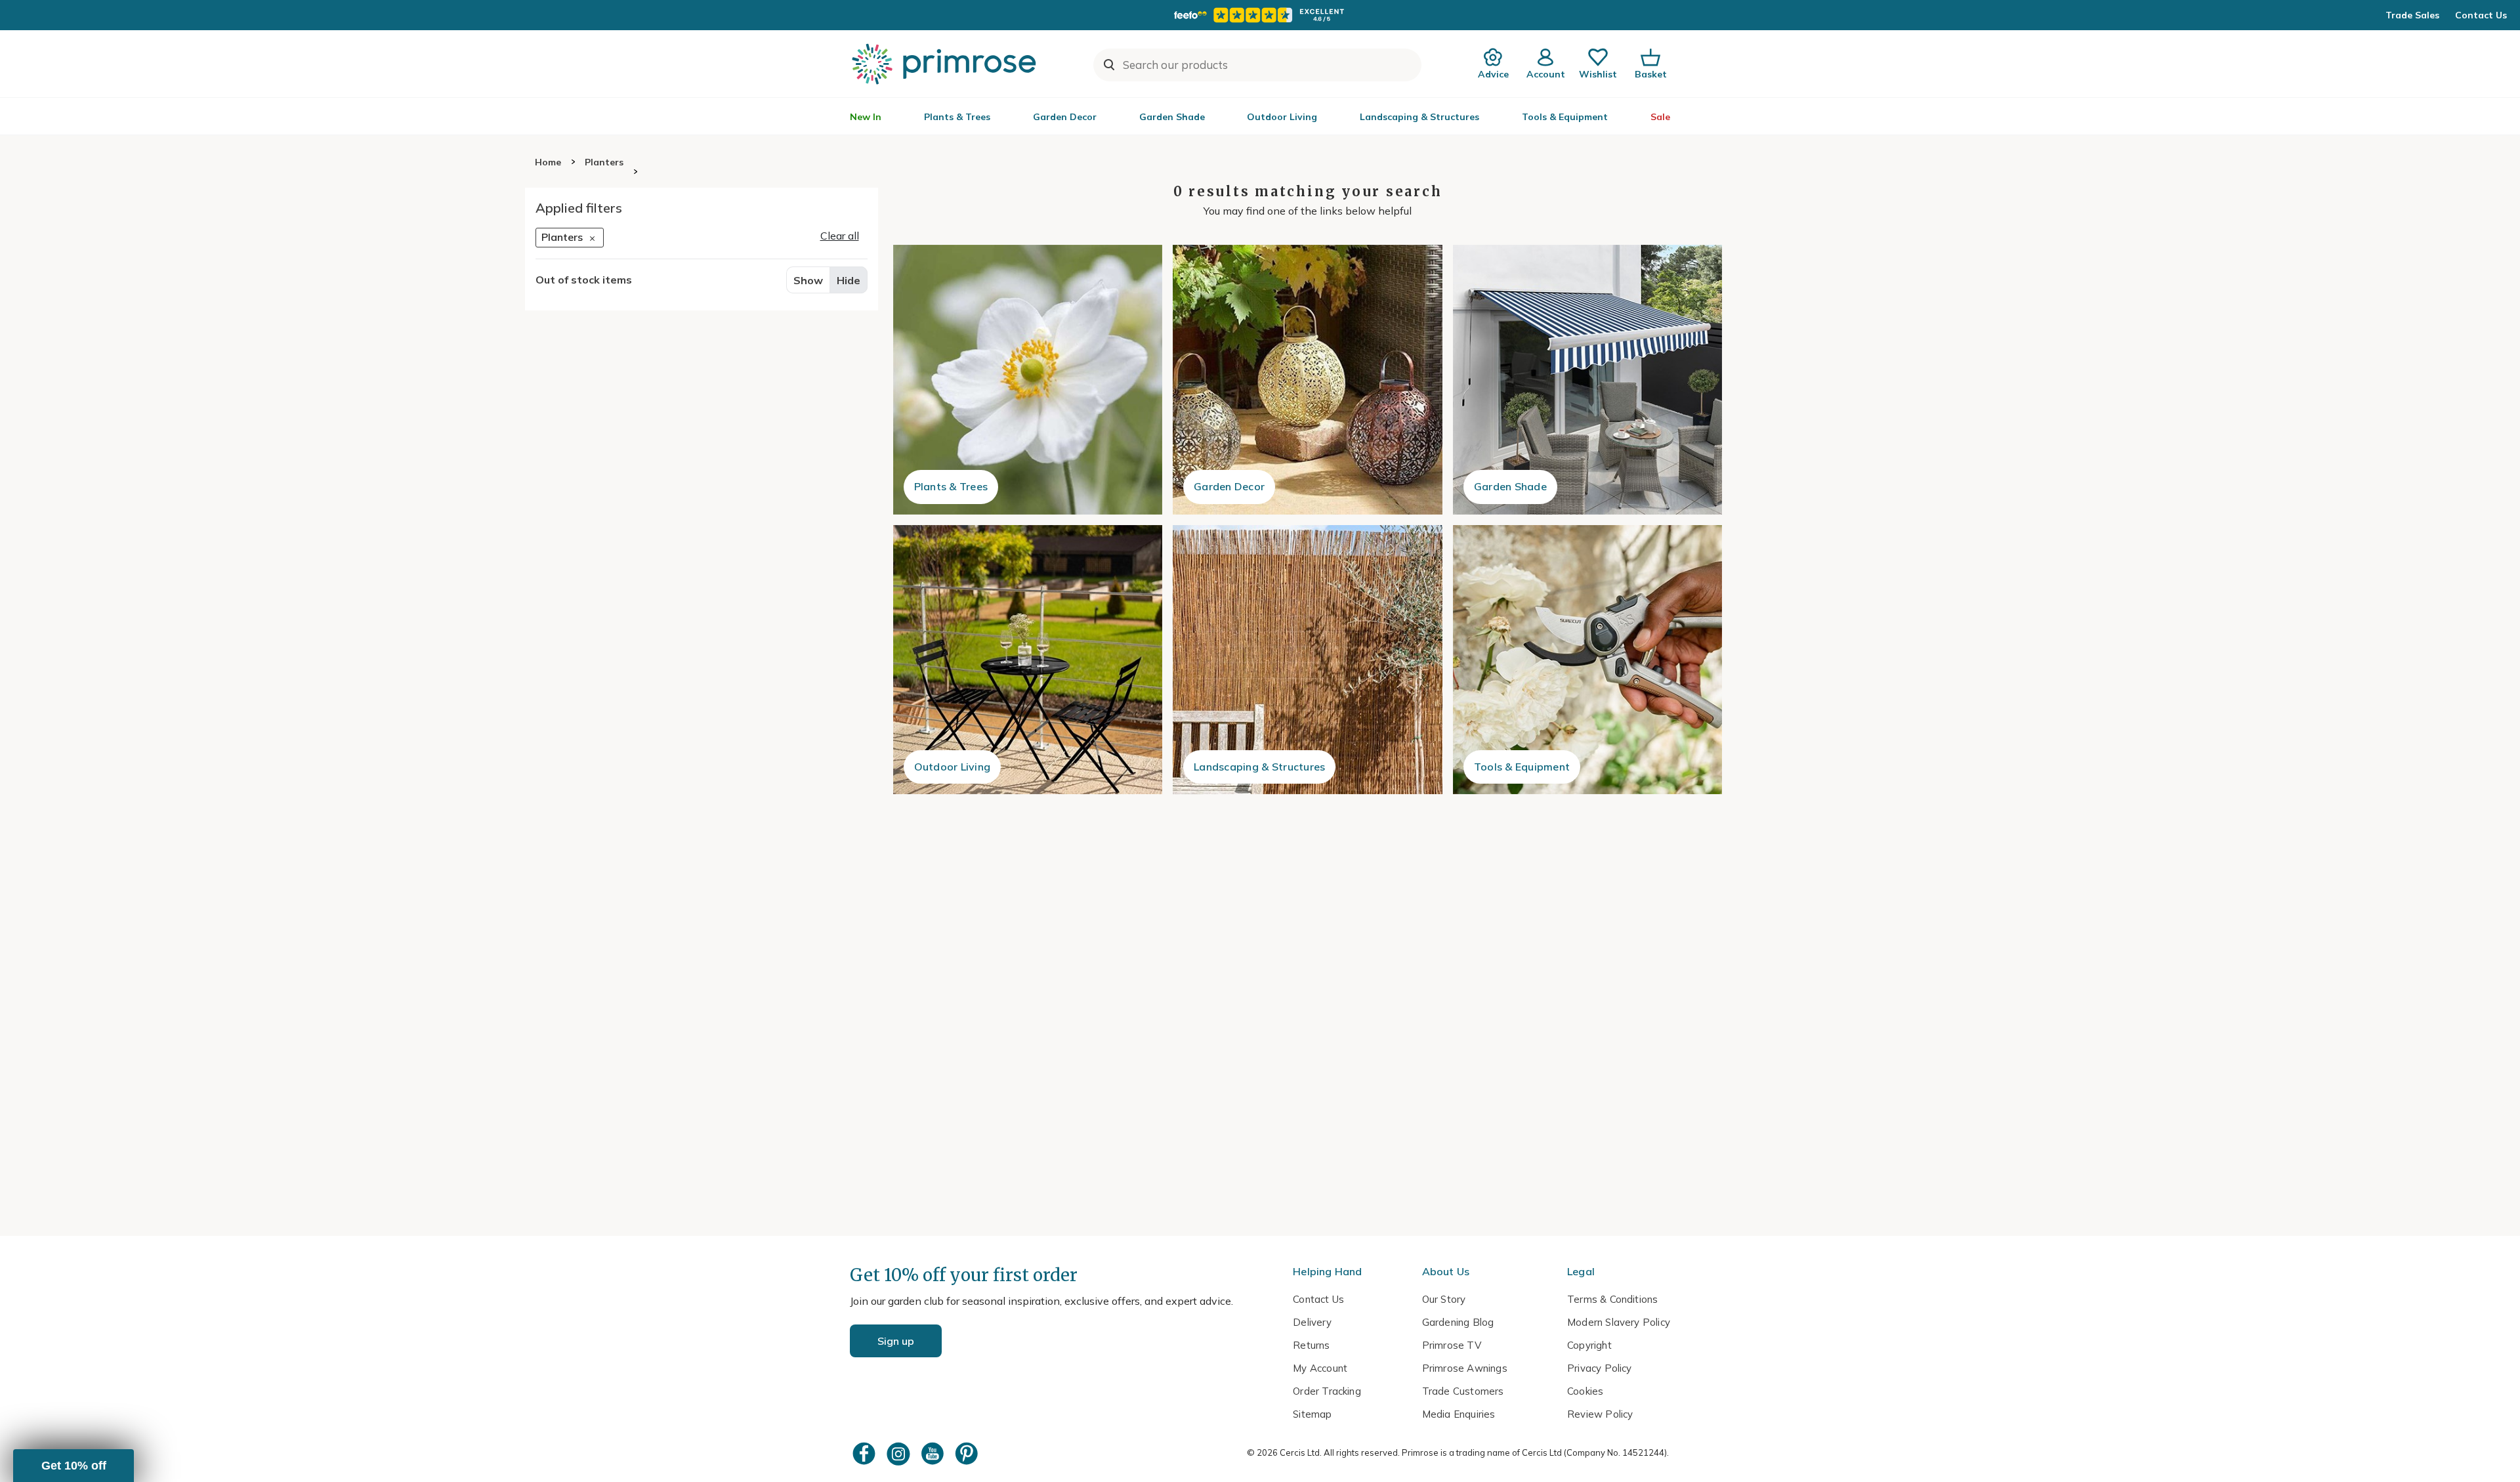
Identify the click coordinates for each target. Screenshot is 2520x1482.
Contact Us (2481, 15)
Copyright (1589, 1345)
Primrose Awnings (1465, 1368)
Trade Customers (1463, 1391)
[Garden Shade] (1588, 380)
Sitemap (1312, 1414)
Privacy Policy (1600, 1368)
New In (866, 117)
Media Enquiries (1459, 1414)
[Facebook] (866, 1453)
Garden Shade (1172, 117)
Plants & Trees (957, 117)
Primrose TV (1452, 1345)
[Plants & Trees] (1028, 380)
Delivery (1312, 1322)
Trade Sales (2412, 15)
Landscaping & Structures (1419, 117)
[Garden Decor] (1308, 380)
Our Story (1444, 1299)
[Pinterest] (968, 1453)
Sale (1660, 117)
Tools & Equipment (1565, 117)
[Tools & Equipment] (1588, 660)
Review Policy (1600, 1414)
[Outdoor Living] (1028, 660)
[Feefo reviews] (1260, 15)
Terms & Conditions (1612, 1299)
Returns (1311, 1345)
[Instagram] (900, 1453)
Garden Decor (1065, 117)
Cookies (1585, 1391)
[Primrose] (946, 64)
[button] (73, 1466)
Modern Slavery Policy (1619, 1322)
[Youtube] (934, 1453)
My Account (1320, 1368)
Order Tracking (1327, 1391)
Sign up (896, 1341)
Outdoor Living (1282, 117)
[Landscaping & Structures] (1308, 660)
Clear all (840, 236)
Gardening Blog (1458, 1322)
